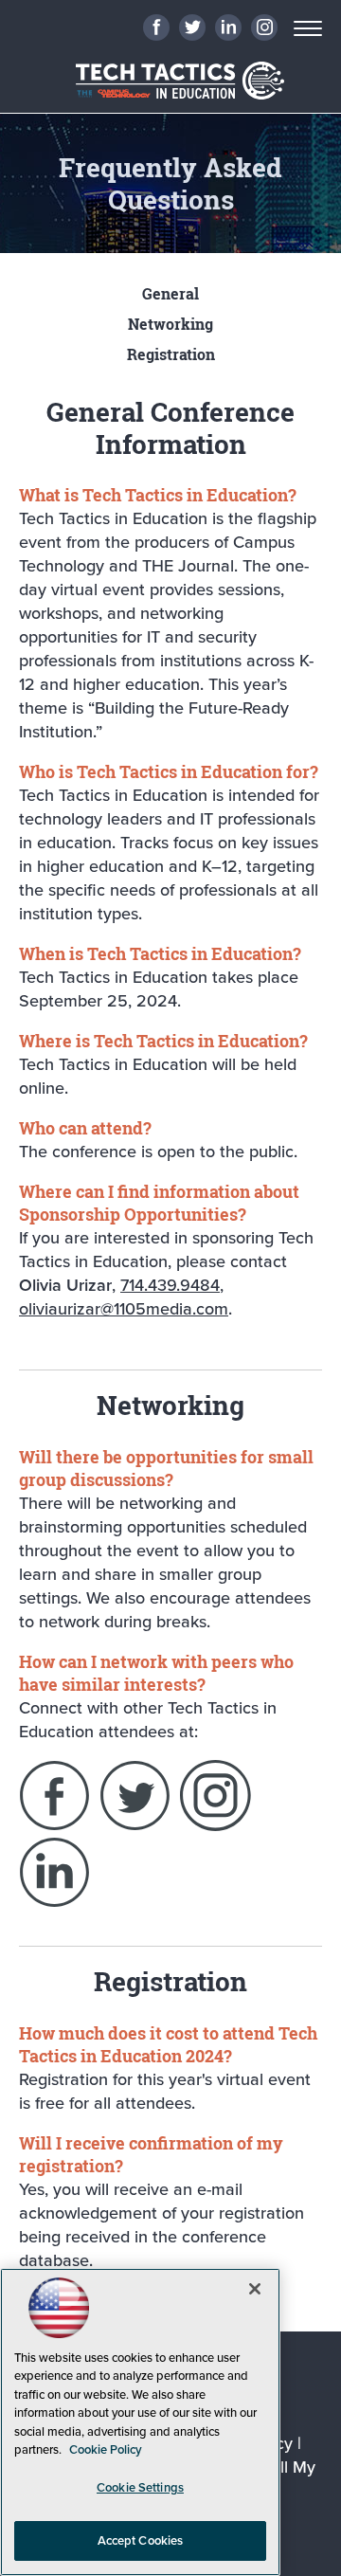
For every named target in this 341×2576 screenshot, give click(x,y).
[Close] (255, 2289)
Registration (171, 354)
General (170, 294)
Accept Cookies (141, 2540)
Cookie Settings (140, 2487)
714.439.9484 (170, 1285)
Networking (170, 324)
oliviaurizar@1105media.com (124, 1308)
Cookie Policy (106, 2449)
